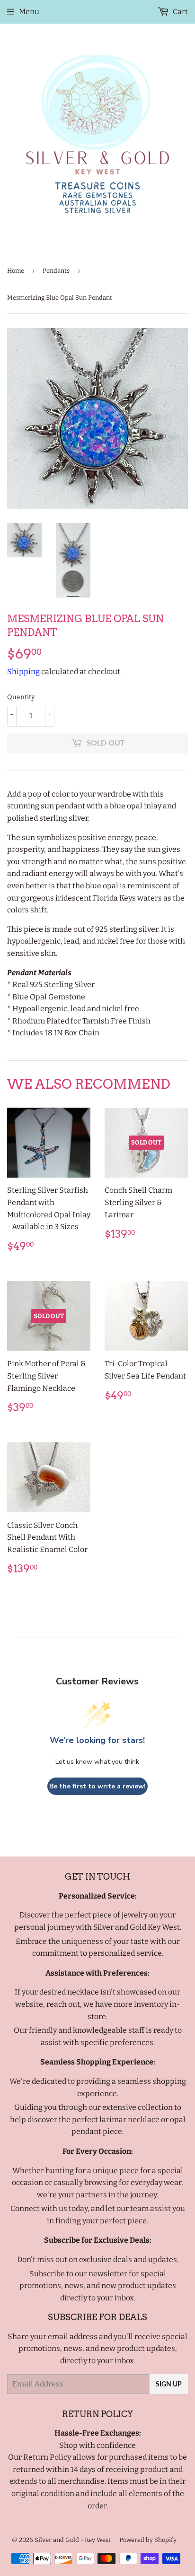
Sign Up (169, 2384)
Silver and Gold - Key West (73, 2540)
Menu (29, 12)
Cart (180, 12)
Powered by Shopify (148, 2540)
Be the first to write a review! (97, 1786)
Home (16, 271)
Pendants (56, 271)
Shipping (23, 672)
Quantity (21, 697)
